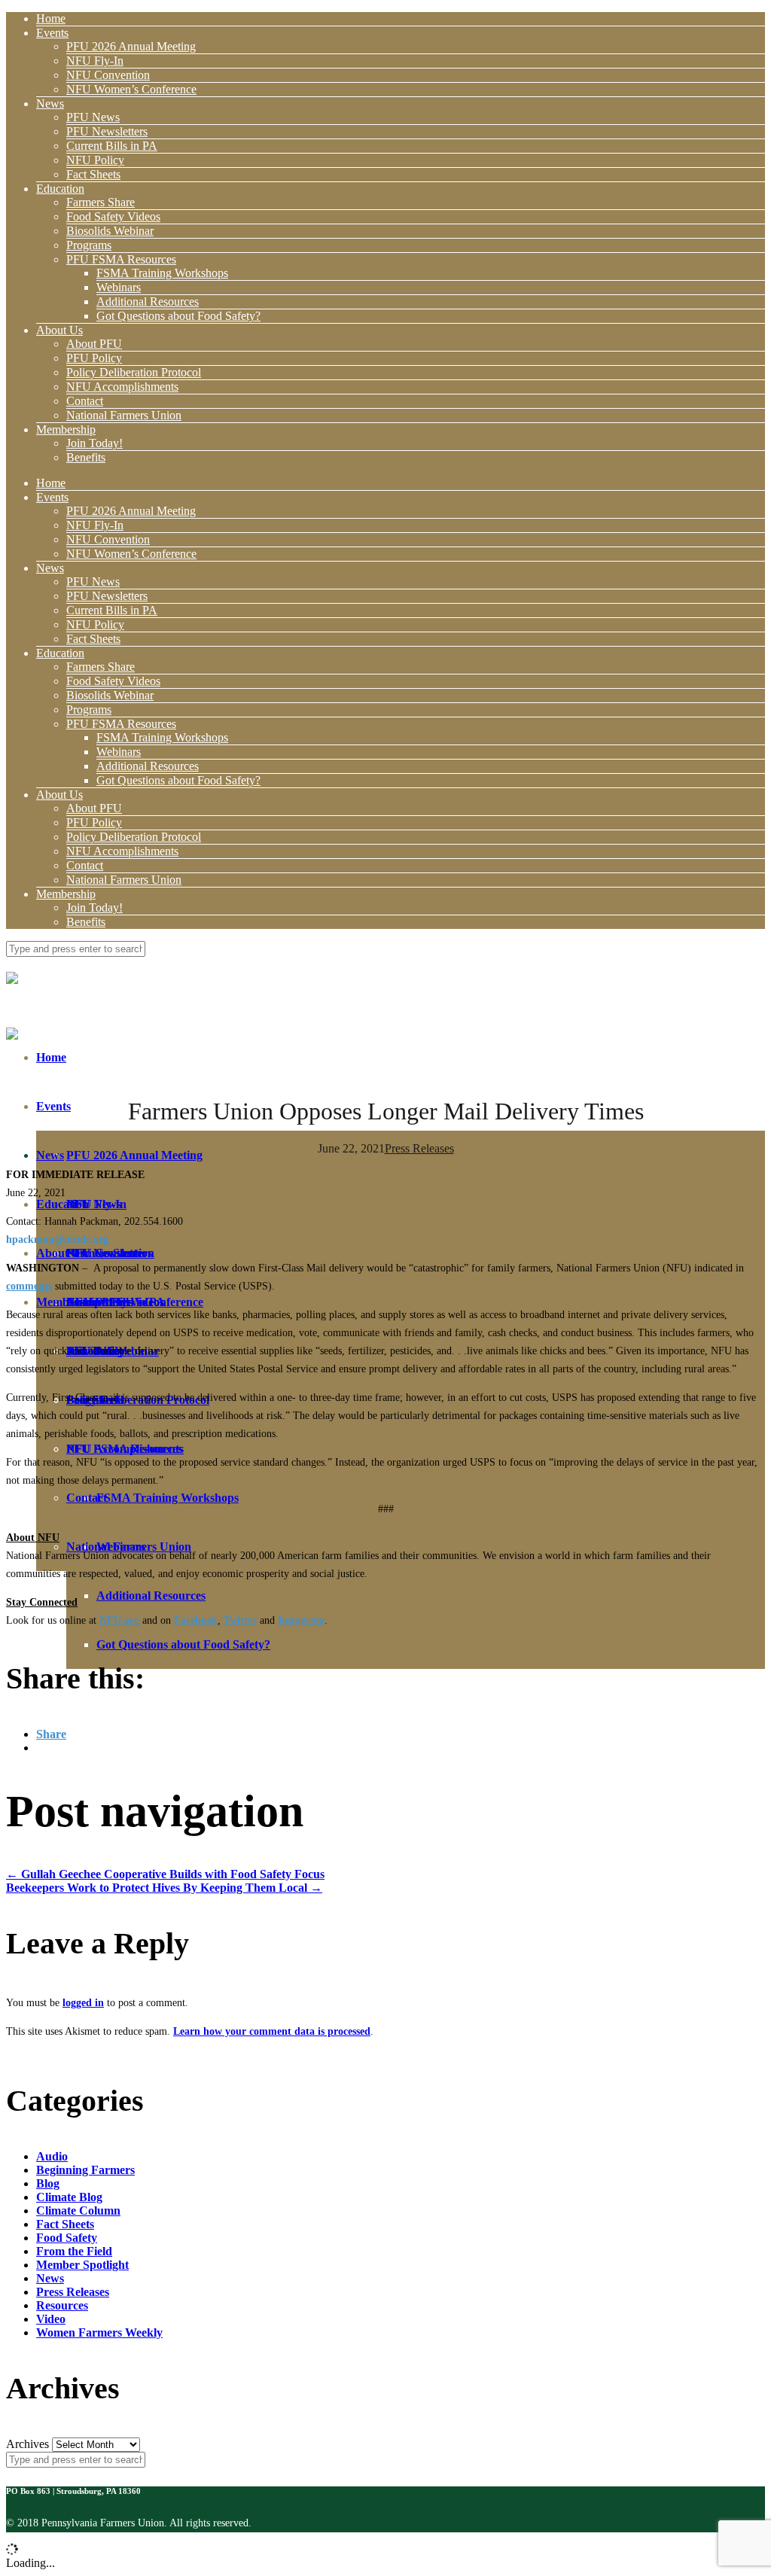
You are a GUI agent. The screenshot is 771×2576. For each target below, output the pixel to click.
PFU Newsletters (107, 131)
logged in (83, 2003)
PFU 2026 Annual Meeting (131, 46)
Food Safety (67, 2238)
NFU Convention (108, 75)
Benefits (86, 457)
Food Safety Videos (113, 216)
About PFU (94, 344)
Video (51, 2319)
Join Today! (94, 443)
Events (52, 33)
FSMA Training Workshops (162, 273)
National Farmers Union (124, 415)
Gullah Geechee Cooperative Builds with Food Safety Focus (165, 1874)
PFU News (93, 117)
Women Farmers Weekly (99, 2332)
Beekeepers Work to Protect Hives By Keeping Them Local (164, 1888)
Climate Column (78, 2211)
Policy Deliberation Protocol (134, 372)
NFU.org (119, 1620)
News (50, 104)
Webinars (119, 287)
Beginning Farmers (85, 2170)
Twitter (240, 1620)
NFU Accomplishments (122, 387)
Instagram (301, 1620)
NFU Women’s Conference (131, 89)
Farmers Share (101, 202)
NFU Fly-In (95, 61)
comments (29, 1286)
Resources (62, 2305)
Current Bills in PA (112, 146)
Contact (85, 401)
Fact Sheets (93, 174)
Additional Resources (148, 301)
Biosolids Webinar (110, 231)
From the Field (74, 2251)
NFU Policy (95, 160)
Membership (66, 429)
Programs (89, 245)
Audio (52, 2156)
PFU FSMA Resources (121, 259)
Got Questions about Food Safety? (178, 316)
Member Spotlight (82, 2265)
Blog (48, 2183)
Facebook (196, 1620)
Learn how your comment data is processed (272, 2031)
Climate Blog (69, 2197)
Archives (27, 2444)
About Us (59, 330)
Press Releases (419, 1148)
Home (51, 18)
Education (60, 189)
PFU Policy (94, 358)
